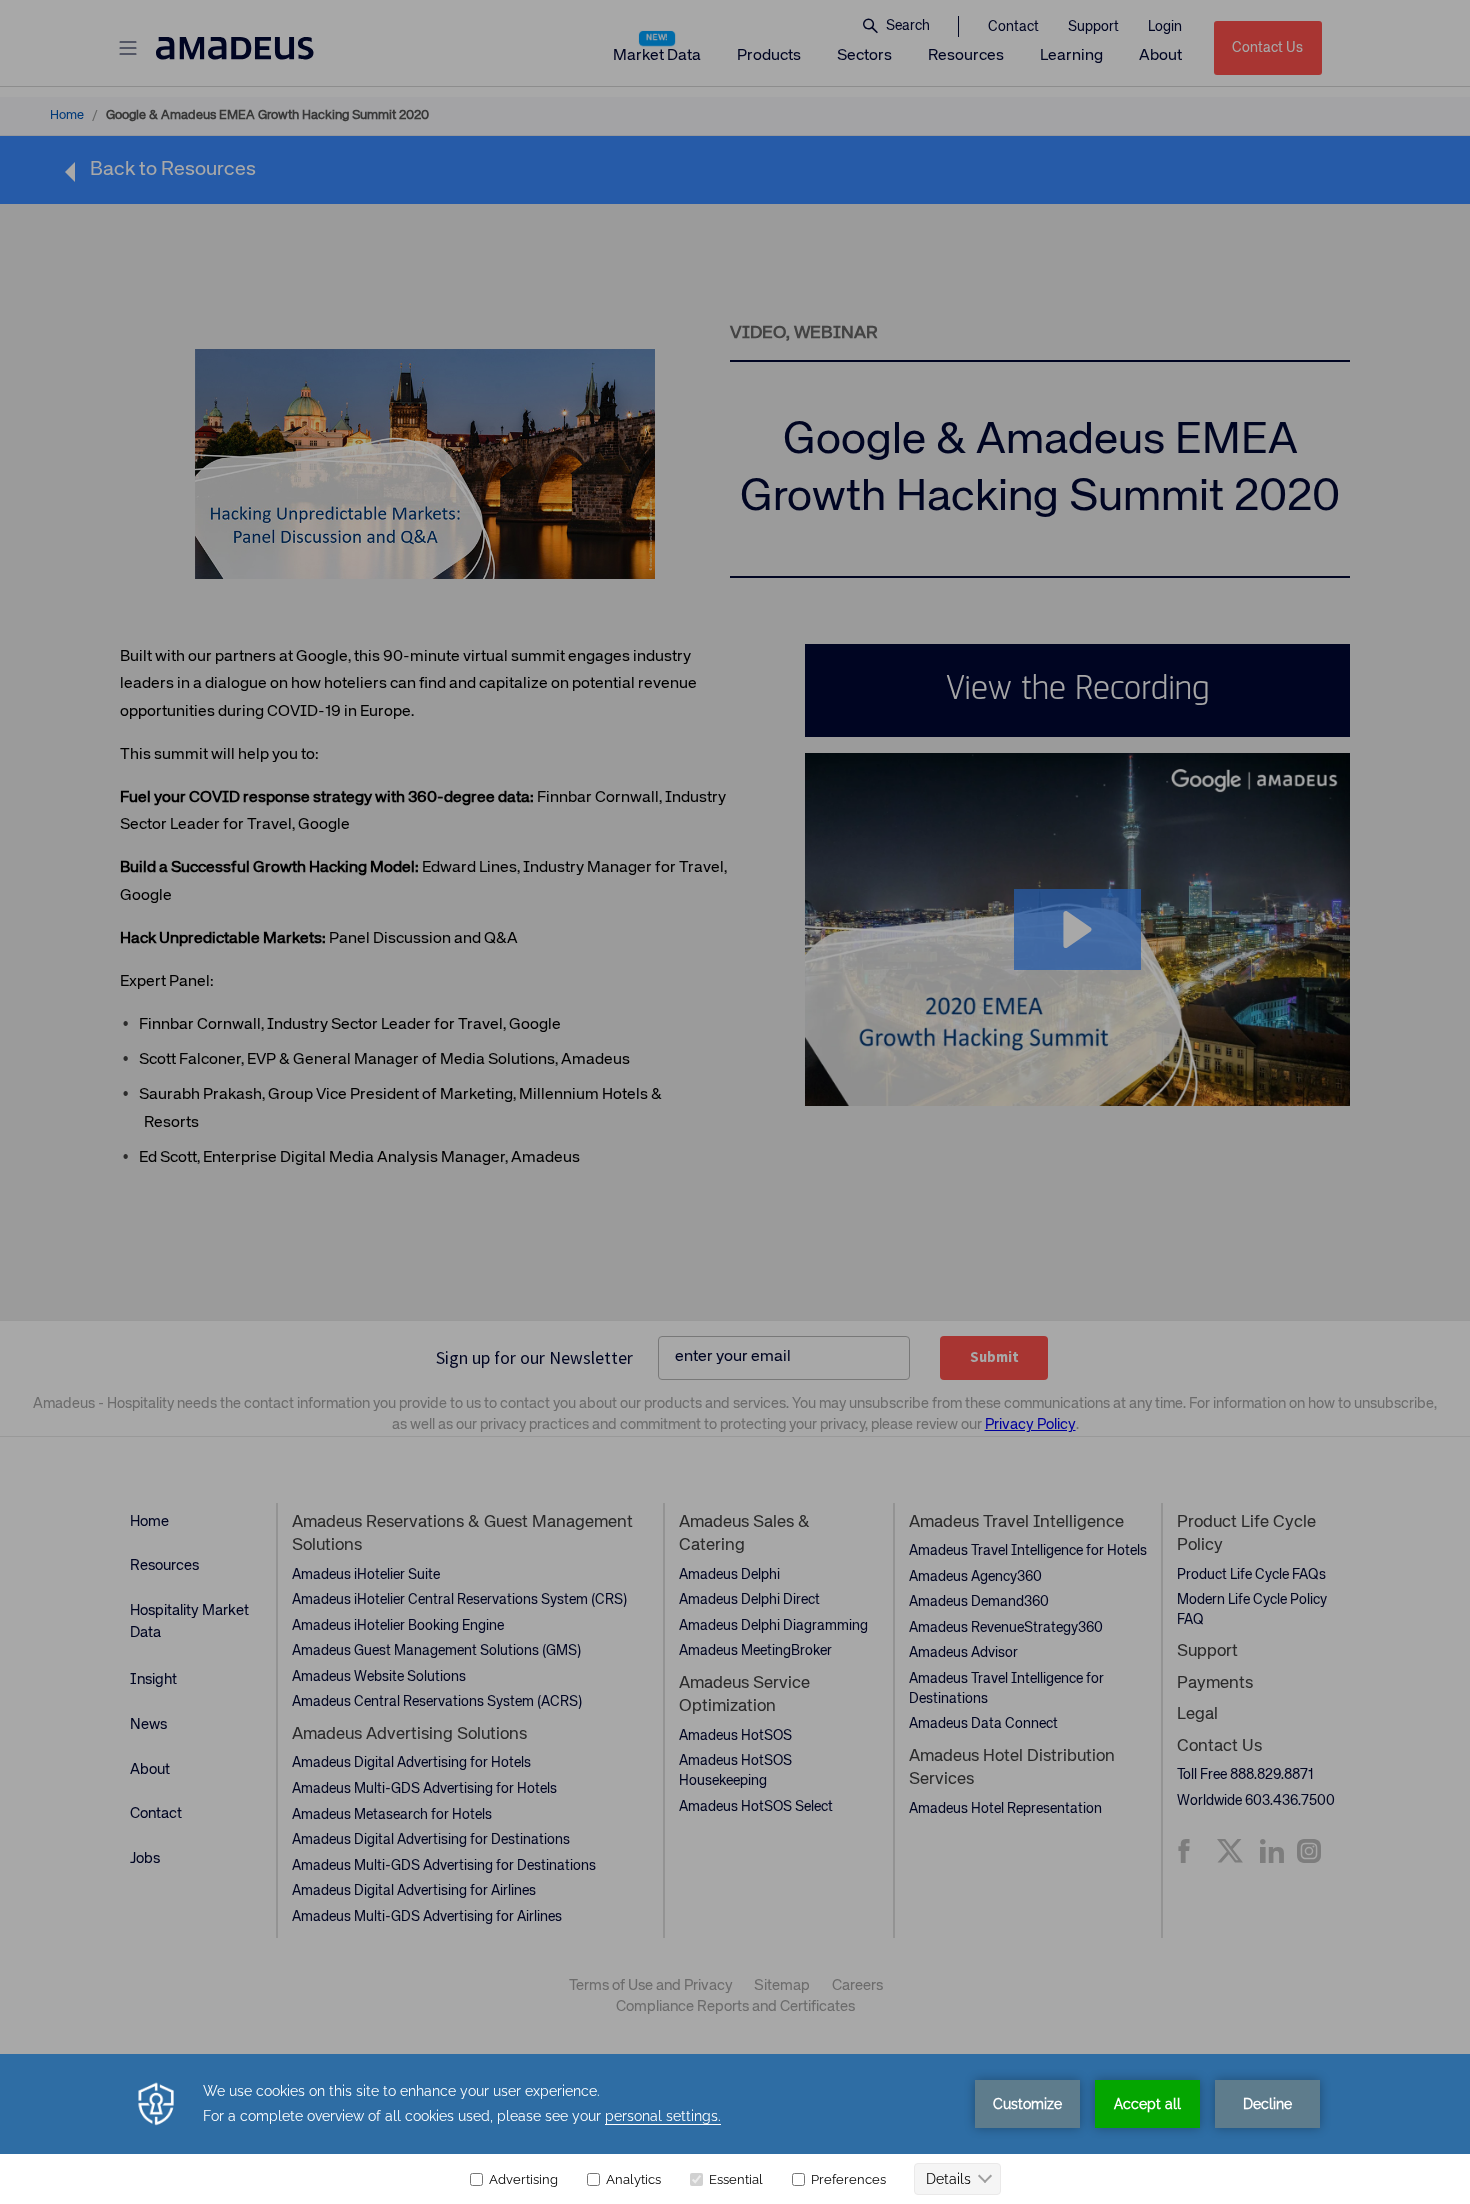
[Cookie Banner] (735, 2129)
